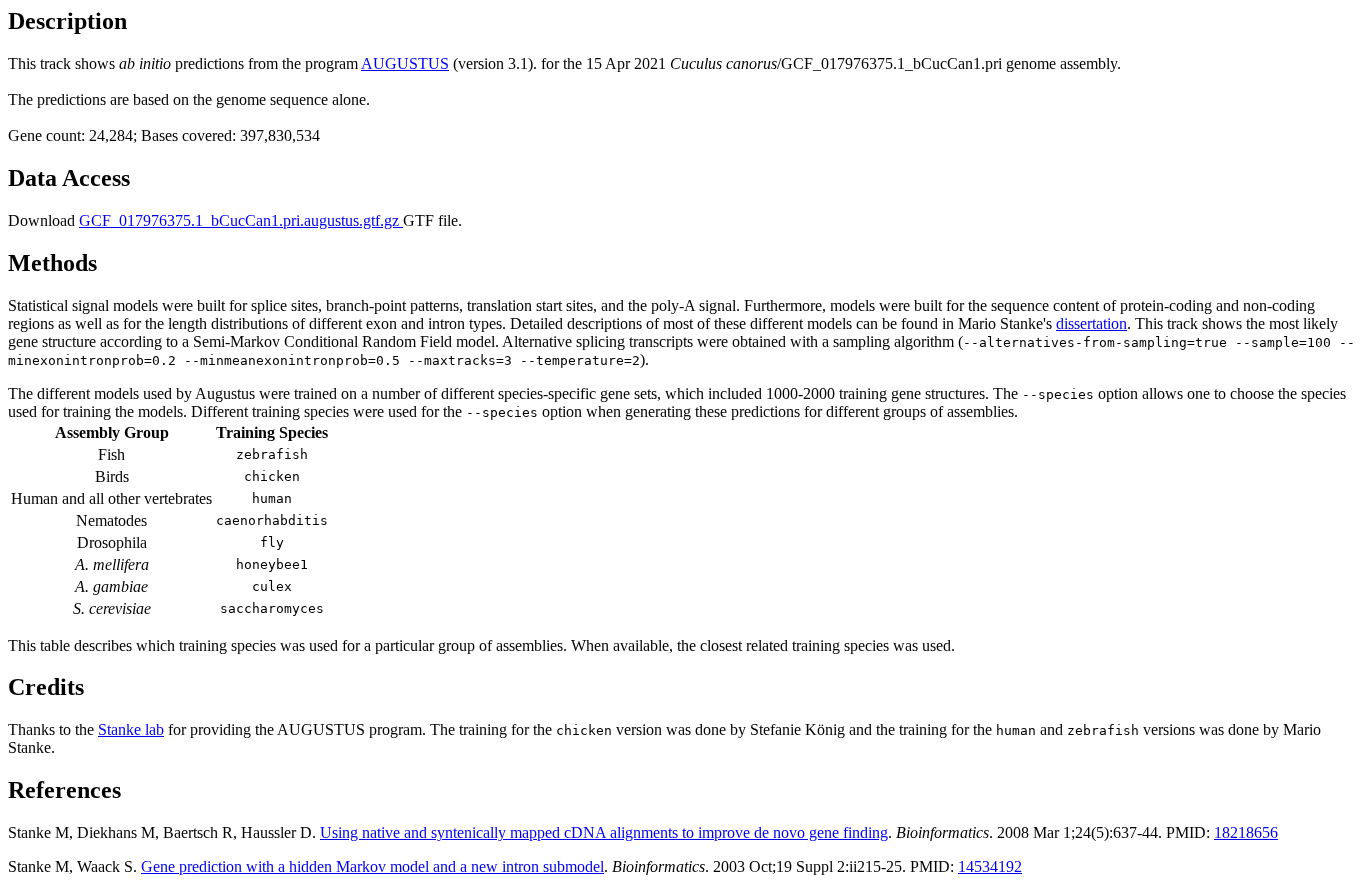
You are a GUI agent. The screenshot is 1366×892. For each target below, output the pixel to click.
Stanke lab (131, 729)
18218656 (1246, 832)
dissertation (1091, 323)
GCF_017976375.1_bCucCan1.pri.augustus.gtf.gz (241, 220)
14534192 (990, 866)
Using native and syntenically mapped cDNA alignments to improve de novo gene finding (604, 832)
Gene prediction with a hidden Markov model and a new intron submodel (372, 866)
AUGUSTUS (405, 63)
